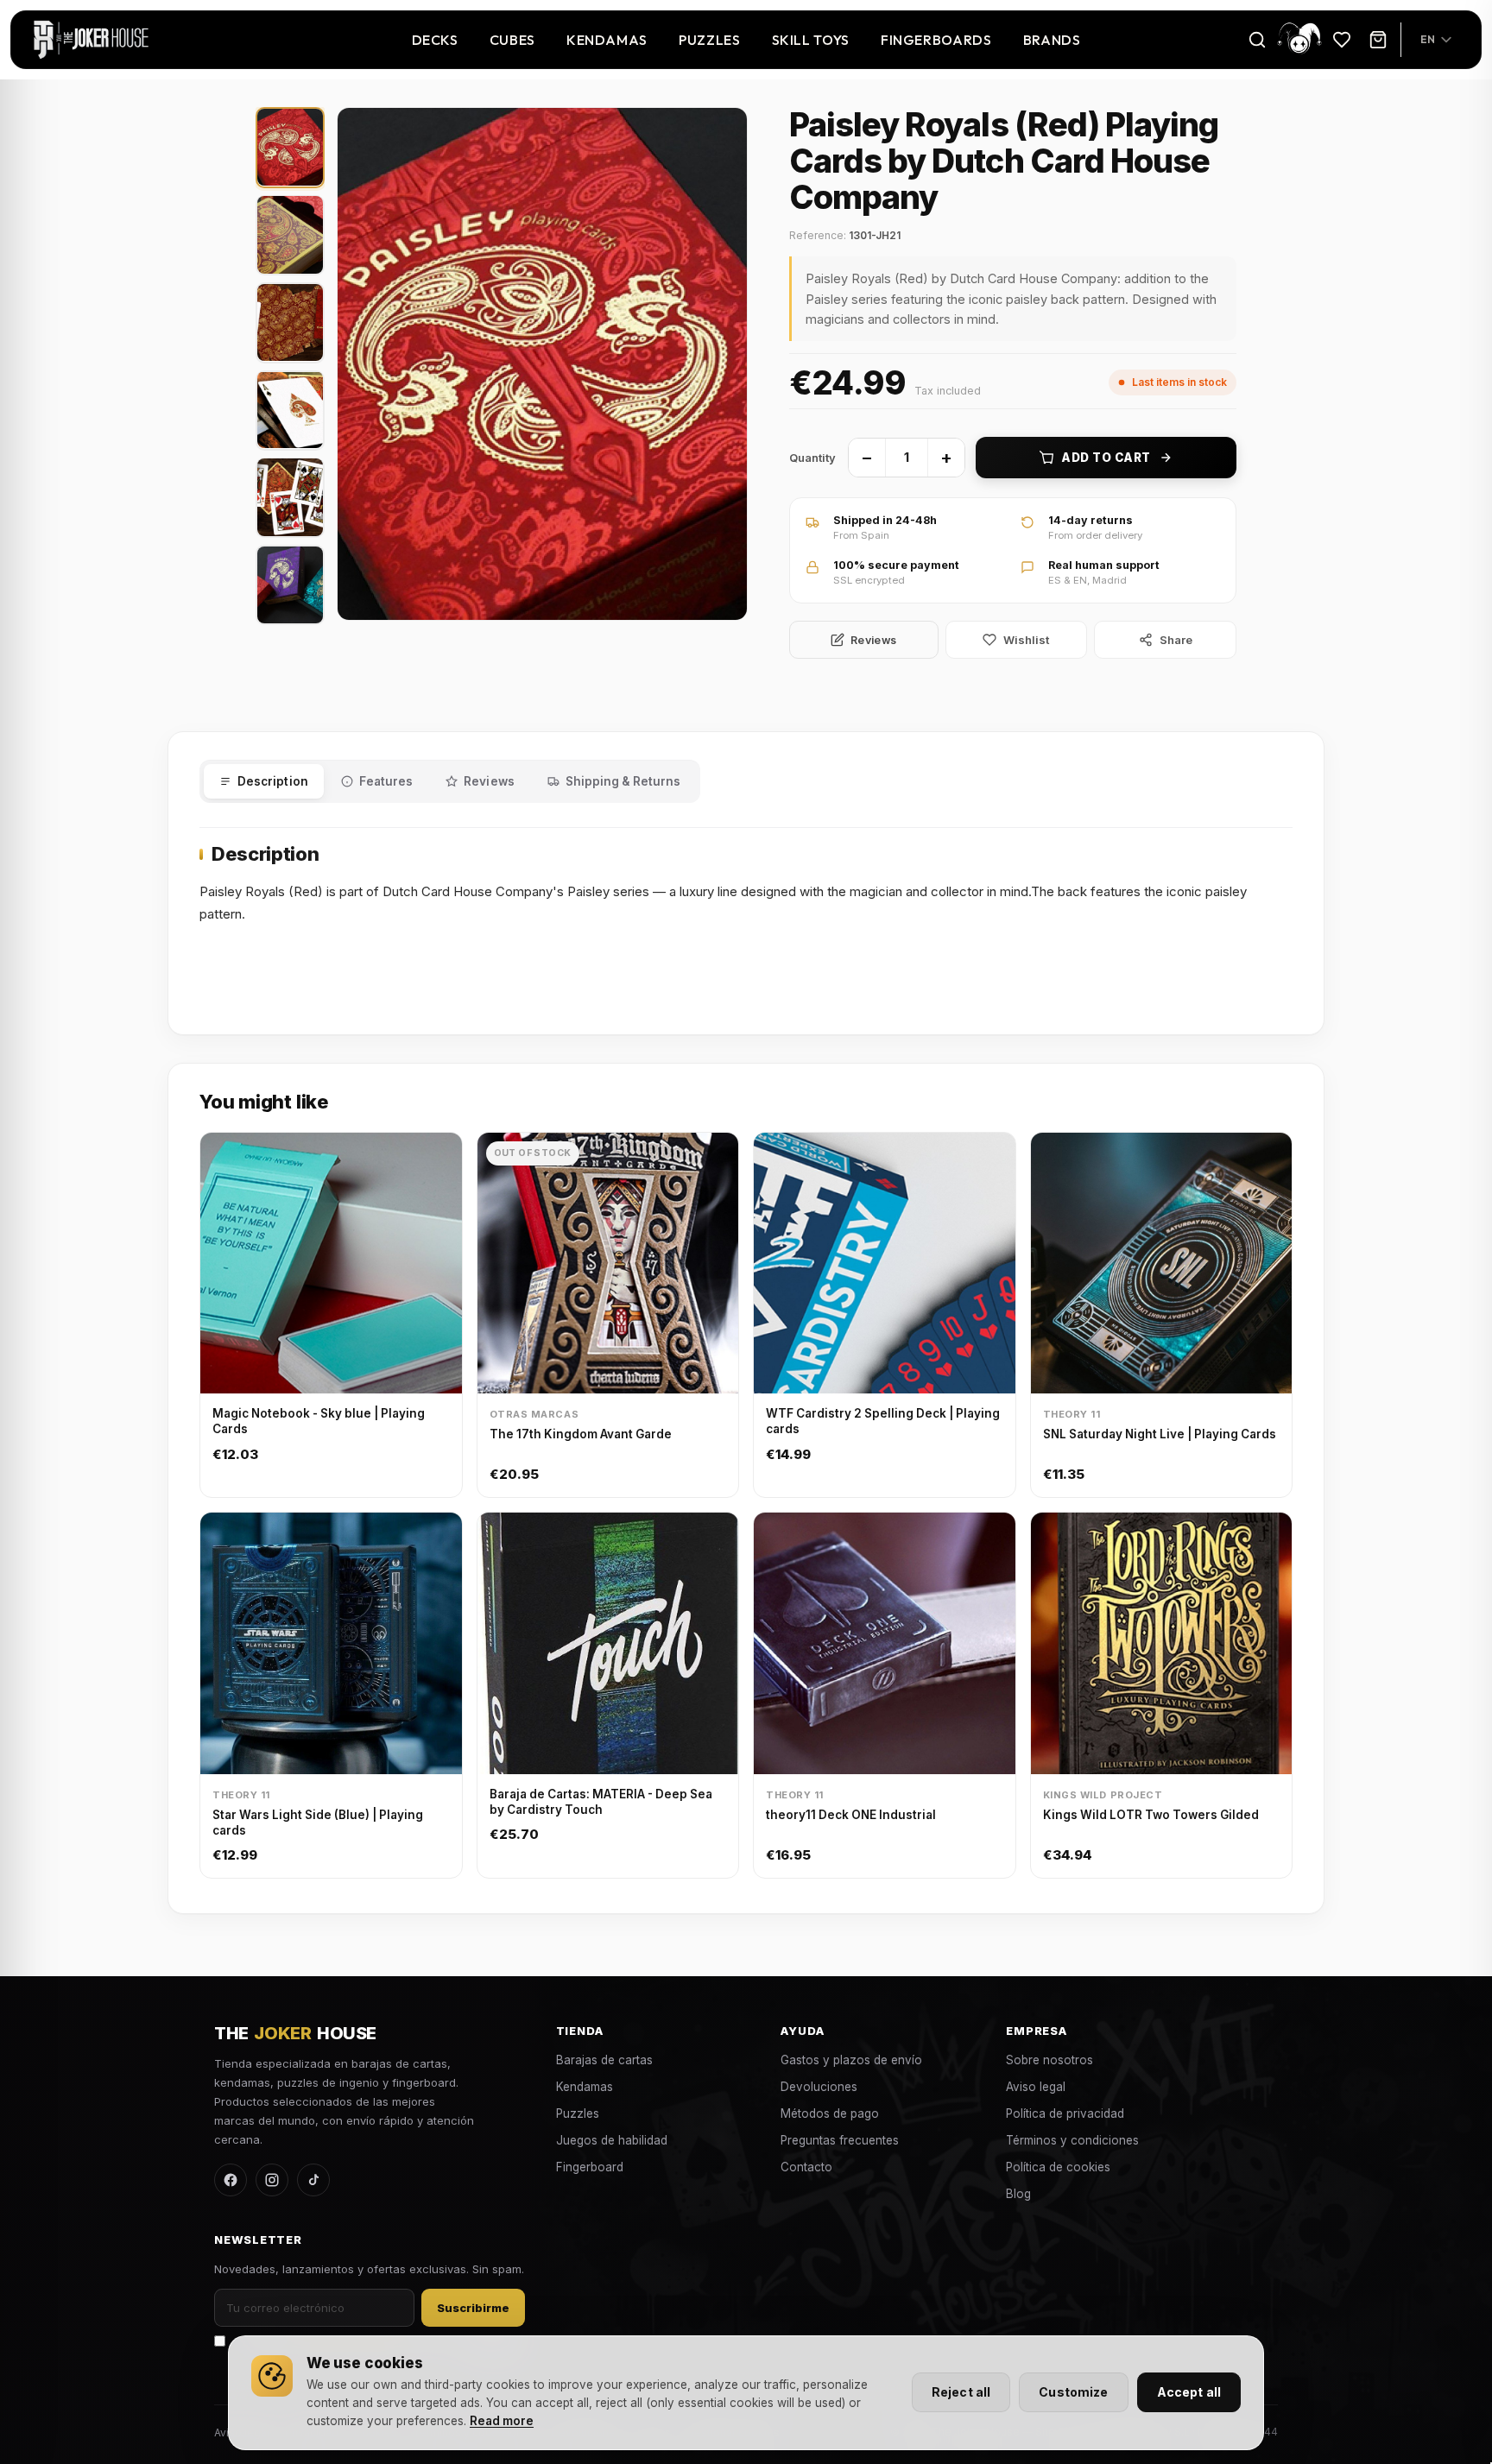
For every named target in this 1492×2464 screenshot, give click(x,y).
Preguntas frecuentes (840, 2140)
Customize (1073, 2392)
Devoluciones (819, 2087)
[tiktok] (313, 2180)
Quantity (812, 458)
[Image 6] (290, 585)
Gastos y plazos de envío (851, 2060)
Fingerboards (936, 40)
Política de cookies (1058, 2167)
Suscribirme (473, 2308)
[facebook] (231, 2180)
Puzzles (709, 40)
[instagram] (272, 2180)
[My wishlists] (1342, 40)
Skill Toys (811, 40)
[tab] (264, 781)
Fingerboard (590, 2167)
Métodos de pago (830, 2113)
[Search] (1257, 40)
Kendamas (607, 40)
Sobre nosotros (1049, 2060)
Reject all (961, 2392)
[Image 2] (290, 234)
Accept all (1189, 2392)
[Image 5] (290, 497)
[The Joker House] (91, 40)
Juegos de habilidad (612, 2140)
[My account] (1299, 39)
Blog (1018, 2194)
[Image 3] (290, 322)
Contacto (806, 2167)
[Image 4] (290, 410)
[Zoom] (542, 364)
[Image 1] (290, 147)
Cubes (512, 40)
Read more (502, 2421)
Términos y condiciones (1072, 2140)
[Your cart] (1378, 40)
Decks (435, 40)
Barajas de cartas (604, 2060)
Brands (1052, 40)
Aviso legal (1036, 2087)
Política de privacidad (1065, 2113)
